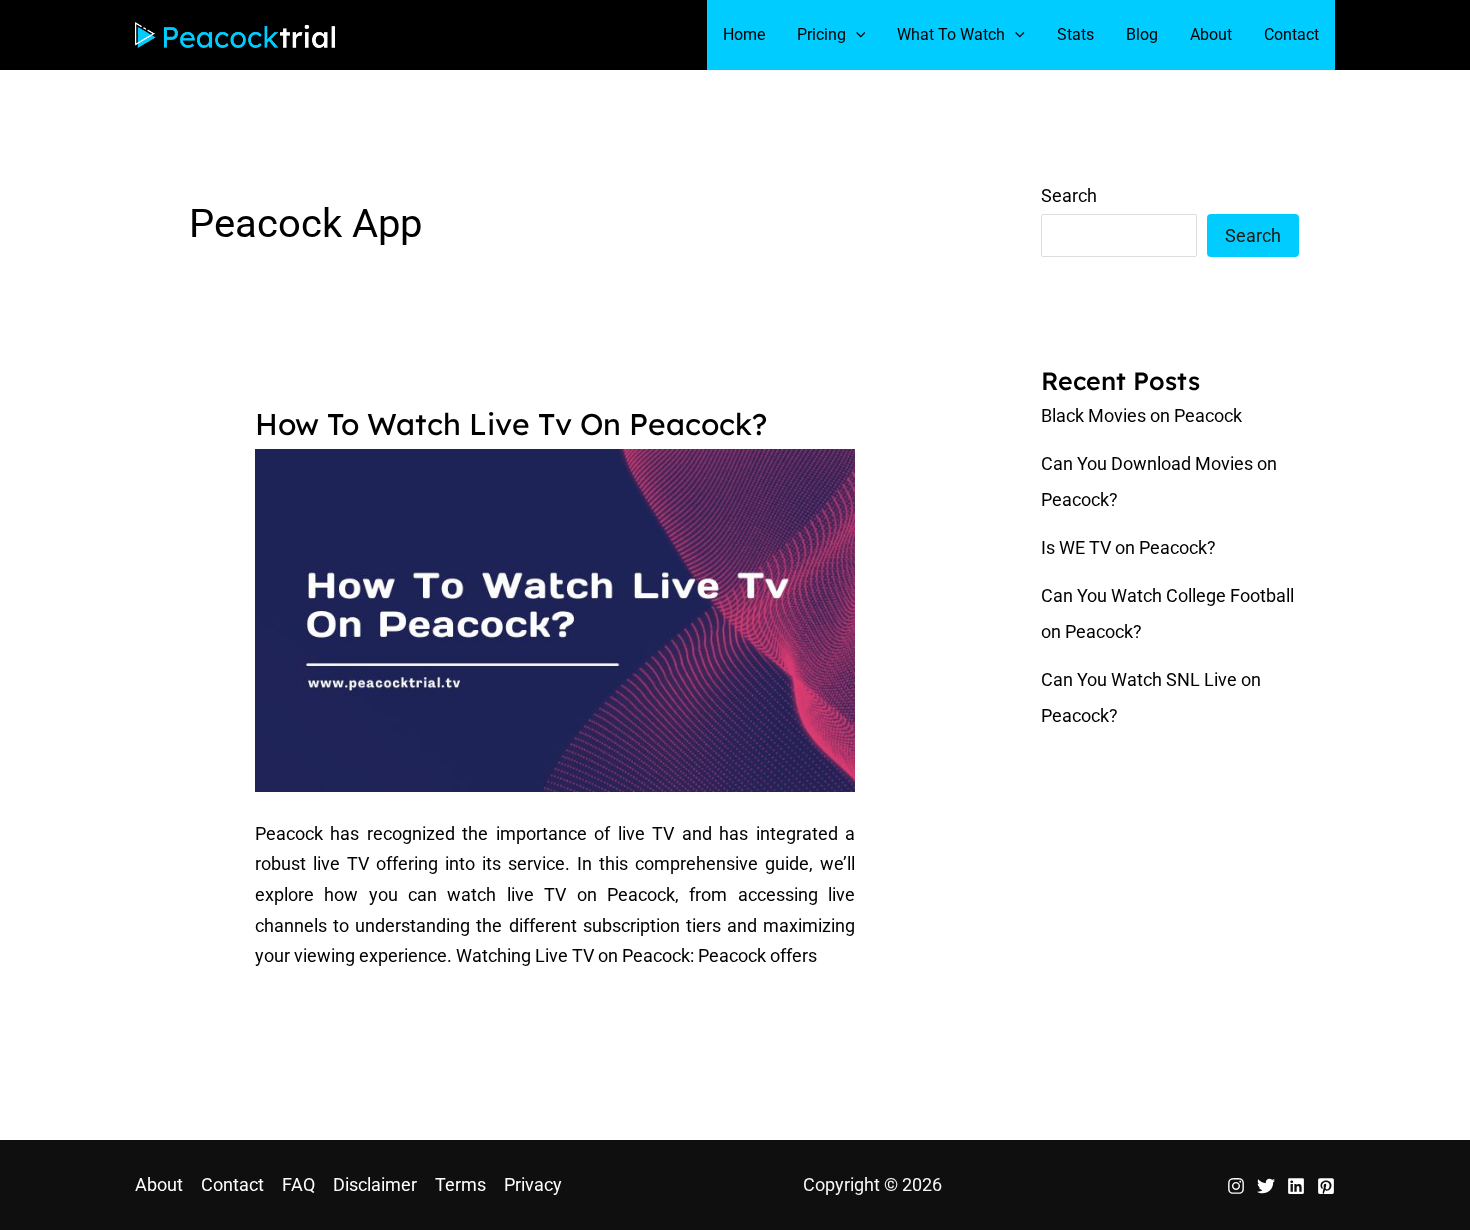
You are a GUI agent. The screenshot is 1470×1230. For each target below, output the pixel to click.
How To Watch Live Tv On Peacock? (511, 424)
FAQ (298, 1184)
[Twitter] (1266, 1186)
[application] (856, 35)
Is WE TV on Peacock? (1128, 547)
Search (1069, 195)
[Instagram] (1236, 1186)
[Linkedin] (1296, 1186)
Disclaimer (375, 1184)
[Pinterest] (1326, 1186)
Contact (232, 1184)
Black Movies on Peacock (1141, 415)
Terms (460, 1184)
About (159, 1184)
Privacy (533, 1184)
